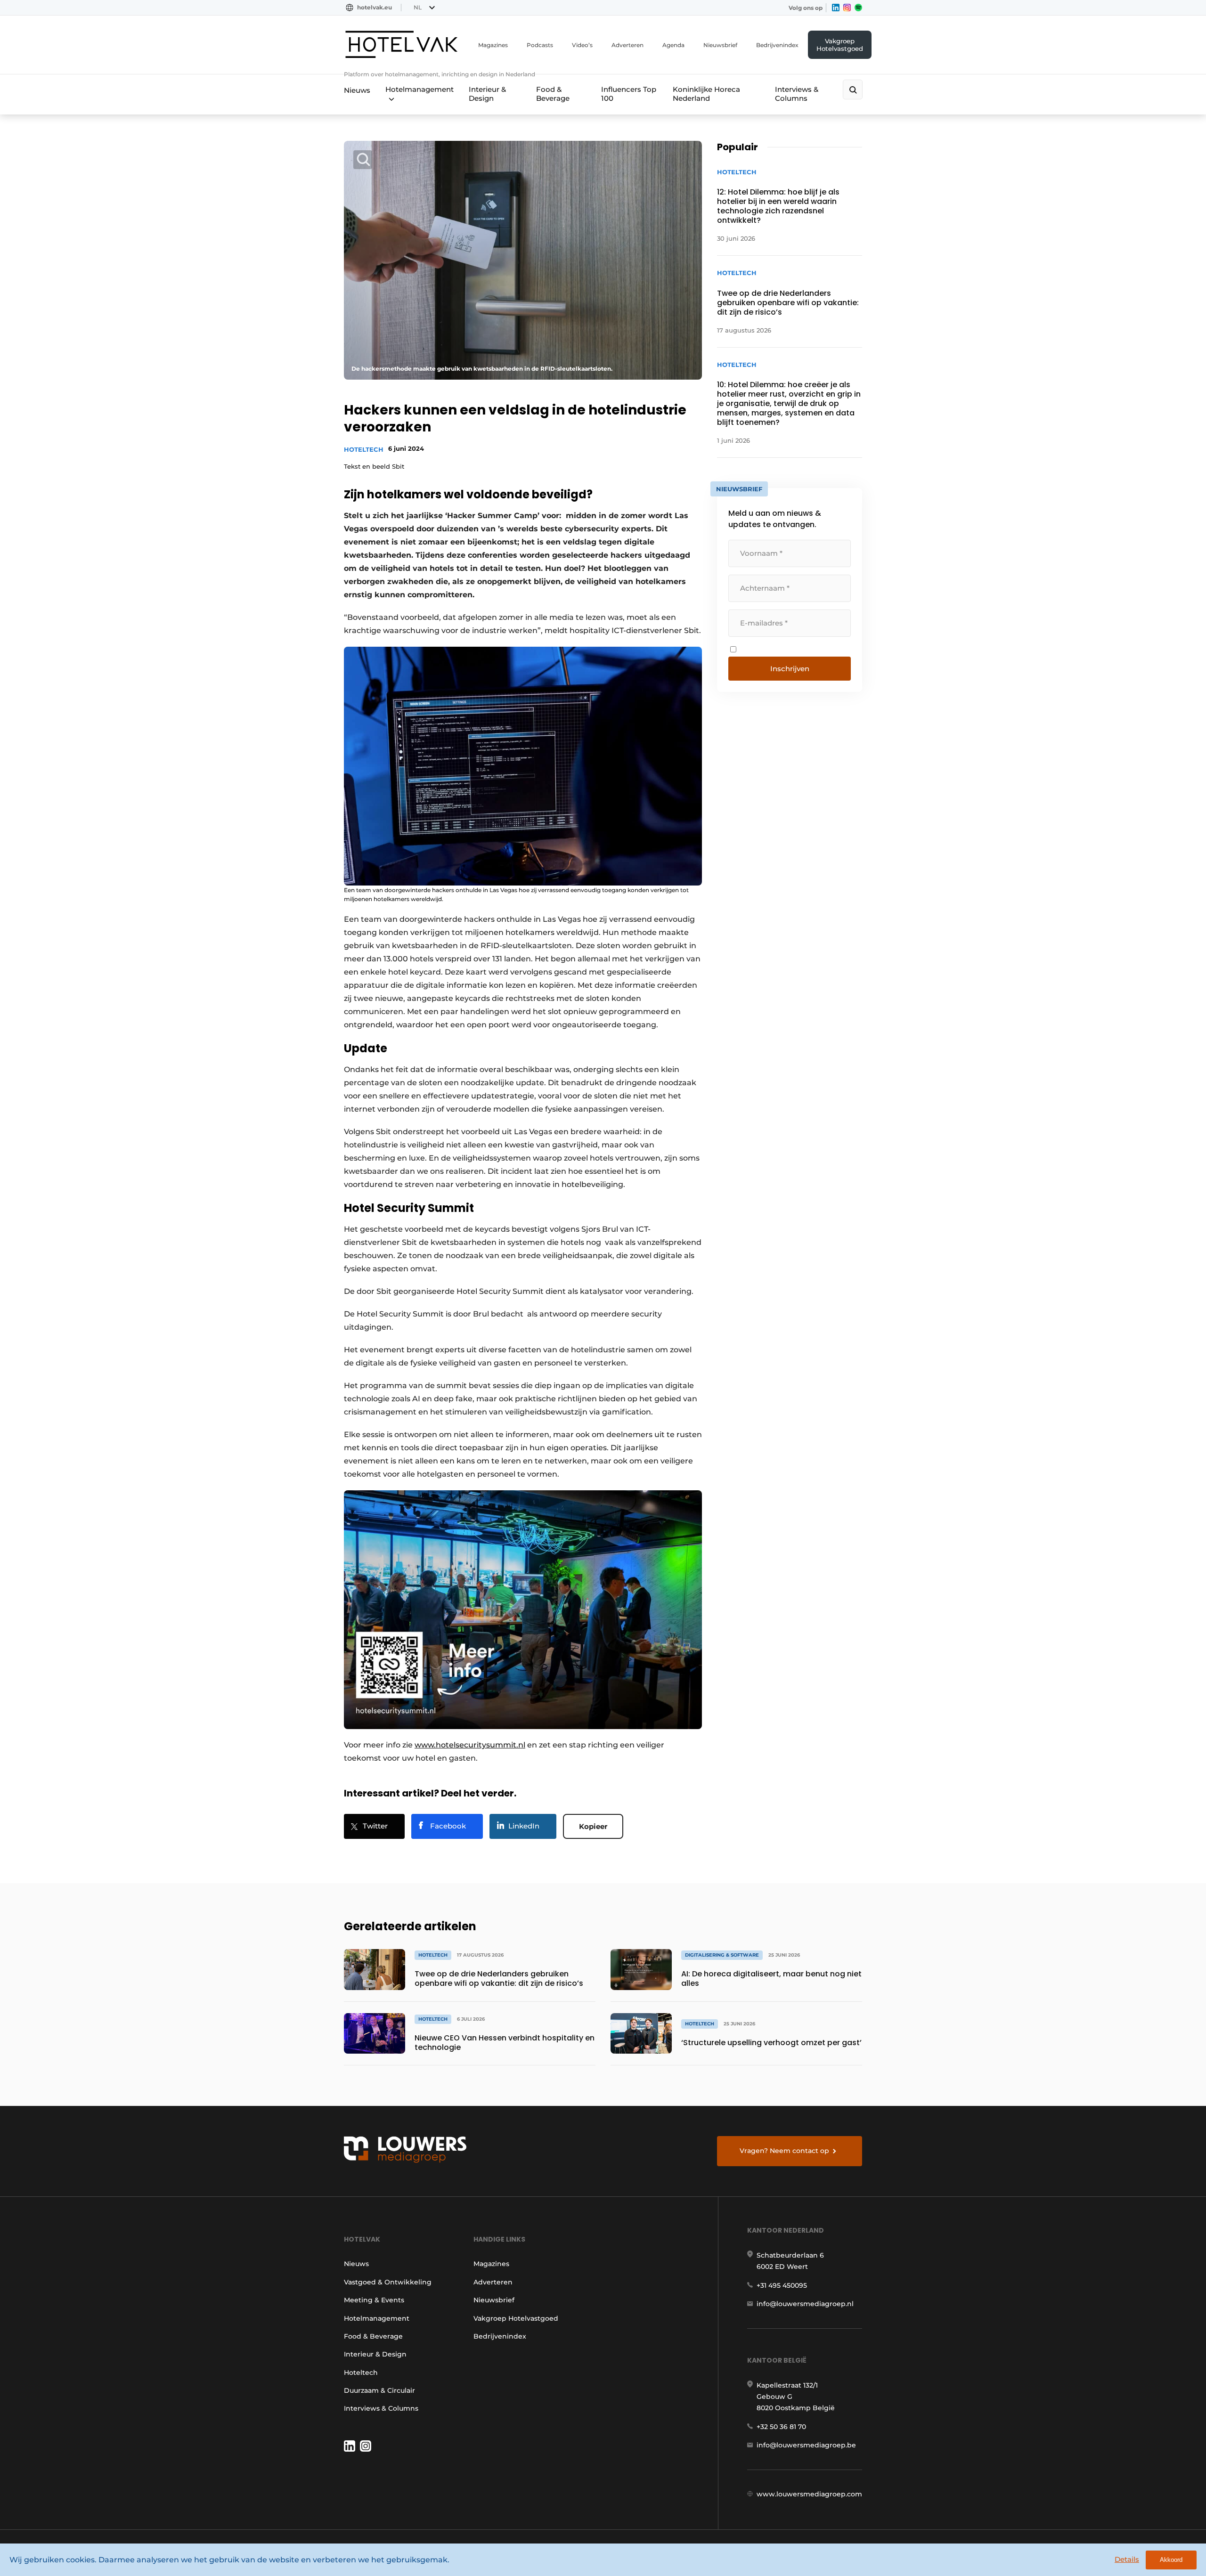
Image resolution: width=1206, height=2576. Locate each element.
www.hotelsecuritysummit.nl (470, 1745)
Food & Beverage (553, 94)
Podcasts (540, 45)
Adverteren (627, 45)
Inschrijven (790, 669)
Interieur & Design (487, 94)
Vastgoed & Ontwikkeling (388, 2282)
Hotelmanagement (420, 89)
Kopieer (593, 1826)
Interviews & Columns (797, 94)
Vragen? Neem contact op (784, 2151)
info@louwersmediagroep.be (806, 2445)
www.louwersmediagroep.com (809, 2494)
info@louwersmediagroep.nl (805, 2304)
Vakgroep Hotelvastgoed (840, 45)
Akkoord (1171, 2560)
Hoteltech (364, 449)
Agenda (673, 45)
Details (1127, 2559)
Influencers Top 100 (629, 94)
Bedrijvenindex (777, 45)
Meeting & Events (374, 2300)
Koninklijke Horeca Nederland (706, 94)
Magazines (493, 45)
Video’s (582, 45)
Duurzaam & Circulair (379, 2390)
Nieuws (357, 90)
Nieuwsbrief (720, 45)
